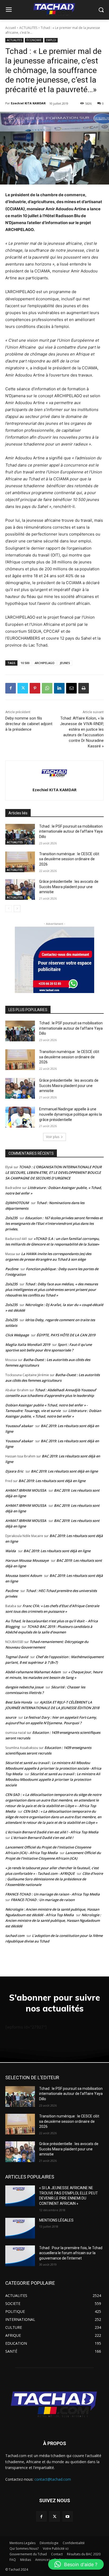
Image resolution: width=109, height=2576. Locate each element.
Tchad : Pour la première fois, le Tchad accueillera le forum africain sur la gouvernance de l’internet (71, 2253)
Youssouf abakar (19, 1426)
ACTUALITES (28, 28)
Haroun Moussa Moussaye (27, 1560)
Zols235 (11, 1218)
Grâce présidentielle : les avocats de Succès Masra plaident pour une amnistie (69, 887)
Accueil (11, 28)
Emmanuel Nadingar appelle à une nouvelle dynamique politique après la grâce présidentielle (71, 1114)
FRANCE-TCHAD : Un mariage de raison (43, 1900)
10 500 (25, 663)
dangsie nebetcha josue (24, 1687)
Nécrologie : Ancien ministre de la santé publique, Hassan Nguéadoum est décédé (53, 1920)
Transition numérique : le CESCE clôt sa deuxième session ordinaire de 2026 (69, 859)
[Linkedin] (59, 688)
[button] (76, 2564)
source (11, 1717)
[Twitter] (23, 688)
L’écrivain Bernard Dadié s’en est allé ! (42, 1838)
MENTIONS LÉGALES (56, 2220)
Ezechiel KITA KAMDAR (28, 103)
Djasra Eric (14, 1471)
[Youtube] (68, 2516)
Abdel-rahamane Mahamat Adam (33, 1672)
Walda (11, 1551)
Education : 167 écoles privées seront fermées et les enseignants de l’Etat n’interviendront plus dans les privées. (54, 1223)
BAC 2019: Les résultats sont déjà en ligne (64, 1471)
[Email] (71, 688)
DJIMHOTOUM (17, 1203)
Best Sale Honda (19, 1702)
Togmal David (17, 1657)
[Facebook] (11, 688)
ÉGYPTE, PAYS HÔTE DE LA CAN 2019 (66, 1335)
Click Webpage (17, 1335)
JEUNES (65, 663)
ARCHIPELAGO (45, 663)
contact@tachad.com (53, 2479)
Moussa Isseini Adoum (24, 1576)
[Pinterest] (35, 688)
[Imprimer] (84, 688)
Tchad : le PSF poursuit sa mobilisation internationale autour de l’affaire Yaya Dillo (71, 831)
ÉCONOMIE (34, 40)
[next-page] (17, 909)
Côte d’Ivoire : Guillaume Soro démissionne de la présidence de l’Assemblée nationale (54, 1879)
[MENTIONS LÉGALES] (20, 2228)
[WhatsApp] (47, 688)
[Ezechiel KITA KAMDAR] (54, 773)
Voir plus (53, 1137)
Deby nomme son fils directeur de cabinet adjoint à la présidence (29, 724)
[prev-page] (9, 909)
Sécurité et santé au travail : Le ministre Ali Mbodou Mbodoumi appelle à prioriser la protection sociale (53, 1779)
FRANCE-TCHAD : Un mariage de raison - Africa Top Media (53, 1894)
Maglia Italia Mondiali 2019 (28, 1345)
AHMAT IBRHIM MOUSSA (26, 1490)
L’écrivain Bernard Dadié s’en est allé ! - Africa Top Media (52, 1832)
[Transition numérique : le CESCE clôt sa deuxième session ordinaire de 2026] (20, 862)
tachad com (15, 1936)
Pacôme (12, 1269)
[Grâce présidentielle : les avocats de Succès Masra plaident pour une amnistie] (20, 889)
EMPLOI (51, 40)
